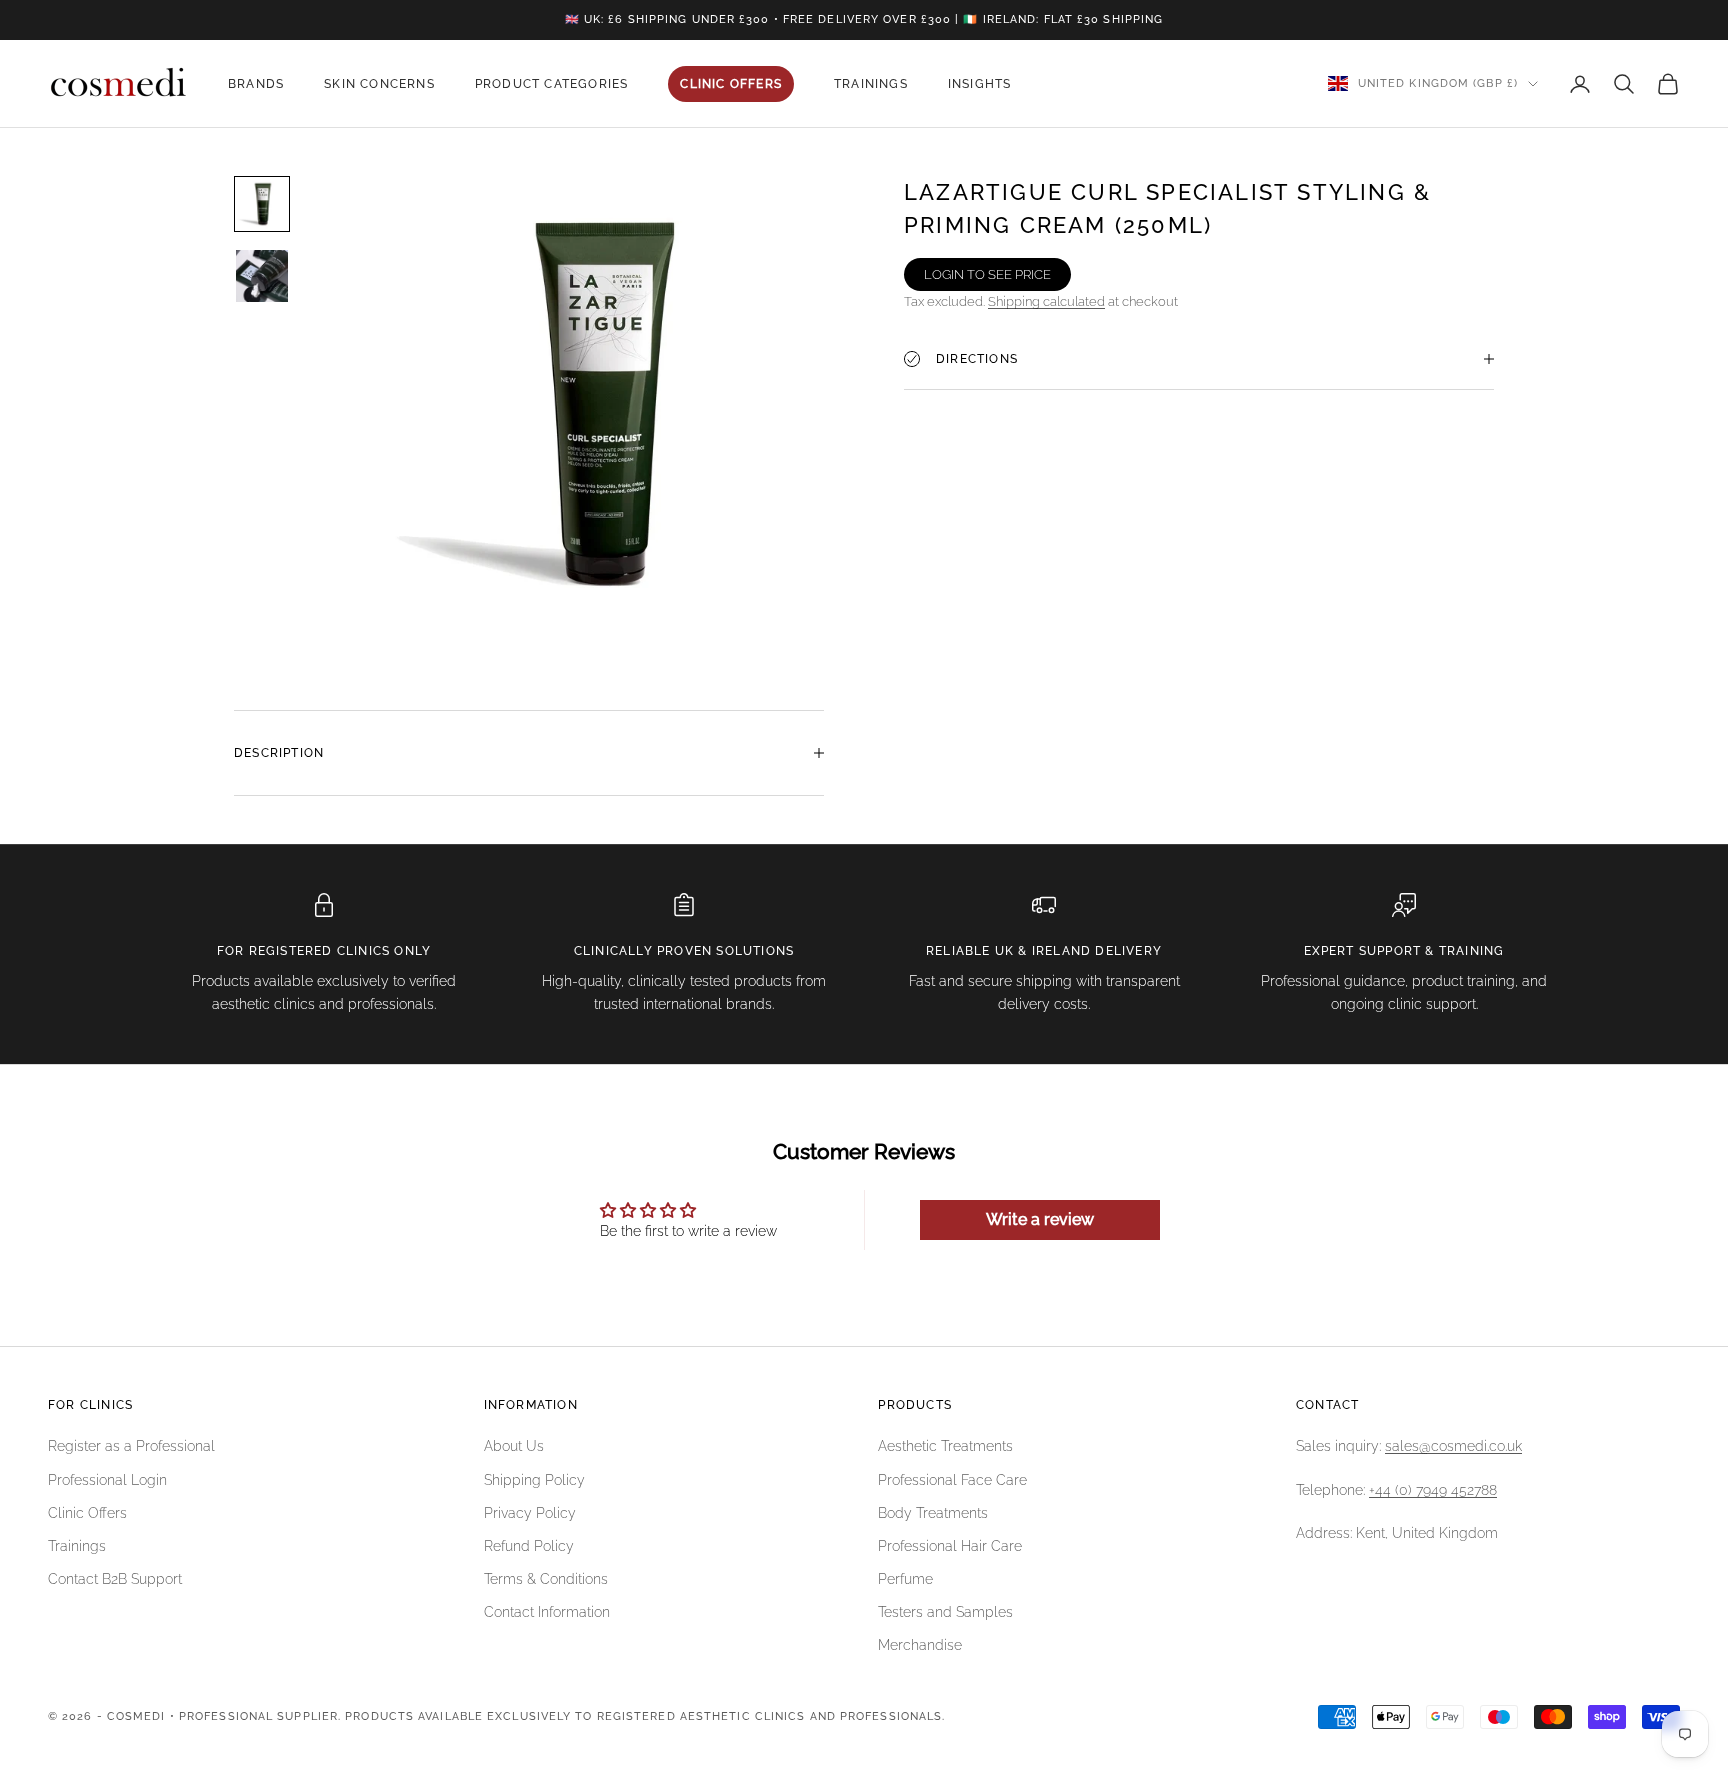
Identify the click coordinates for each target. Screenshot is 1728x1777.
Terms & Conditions (546, 1579)
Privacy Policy (530, 1513)
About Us (514, 1446)
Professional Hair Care (950, 1546)
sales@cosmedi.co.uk (1453, 1446)
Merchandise (920, 1645)
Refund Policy (529, 1546)
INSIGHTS (980, 84)
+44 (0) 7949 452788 (1433, 1490)
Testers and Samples (945, 1612)
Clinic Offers (87, 1513)
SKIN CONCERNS (379, 84)
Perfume (905, 1579)
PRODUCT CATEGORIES (552, 84)
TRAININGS (871, 84)
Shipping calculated (1046, 301)
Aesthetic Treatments (945, 1446)
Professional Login (107, 1480)
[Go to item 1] (262, 204)
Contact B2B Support (115, 1579)
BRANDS (256, 84)
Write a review (1040, 1219)
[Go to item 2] (262, 276)
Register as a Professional (131, 1446)
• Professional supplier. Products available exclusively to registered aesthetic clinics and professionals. (558, 1716)
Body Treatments (933, 1513)
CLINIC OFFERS (731, 84)
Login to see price (987, 274)
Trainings (77, 1546)
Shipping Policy (534, 1480)
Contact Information (547, 1612)
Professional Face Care (952, 1480)
